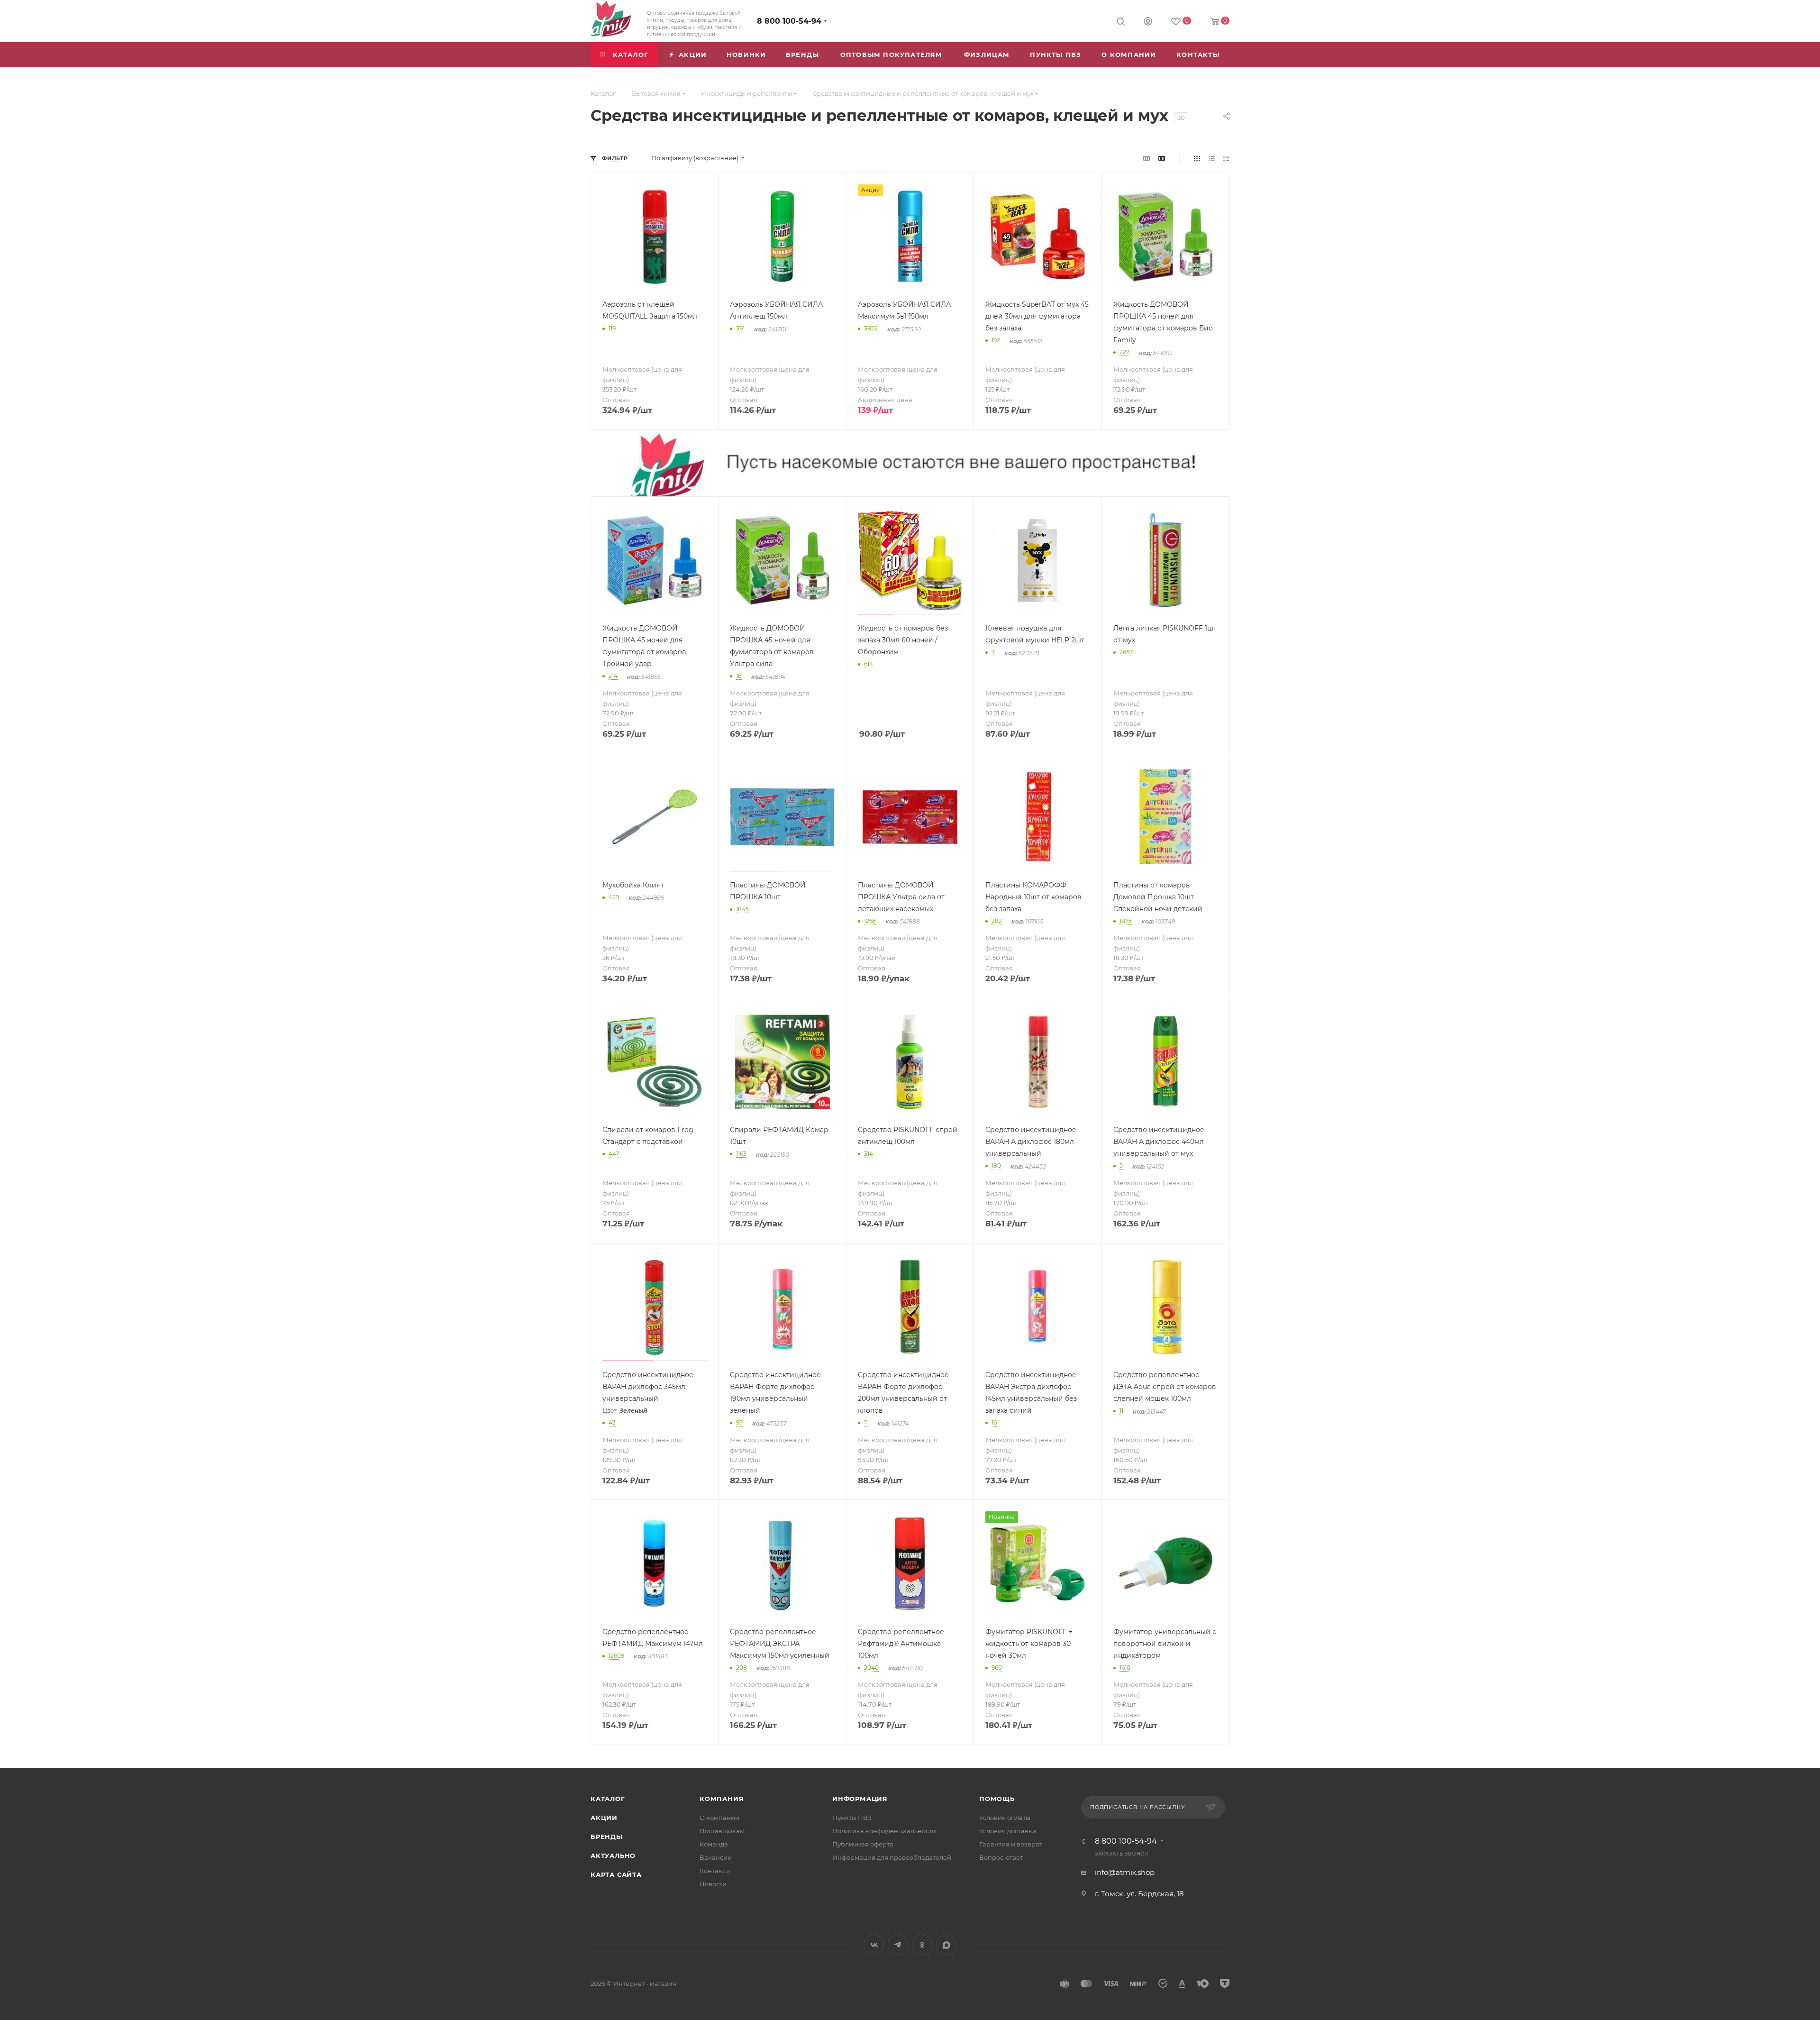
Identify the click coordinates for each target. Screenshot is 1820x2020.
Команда (714, 1844)
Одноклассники (922, 1945)
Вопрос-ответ (1001, 1857)
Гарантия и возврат (1011, 1844)
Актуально (613, 1855)
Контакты (715, 1871)
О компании (719, 1818)
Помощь (997, 1799)
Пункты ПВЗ (852, 1818)
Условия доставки (1008, 1831)
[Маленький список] (1147, 158)
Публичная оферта (863, 1844)
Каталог (608, 1799)
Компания (722, 1799)
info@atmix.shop (1125, 1872)
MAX (946, 1945)
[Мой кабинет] (1148, 23)
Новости (713, 1884)
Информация (860, 1799)
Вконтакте (874, 1945)
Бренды (607, 1837)
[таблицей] (1226, 158)
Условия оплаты (1005, 1818)
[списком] (1212, 158)
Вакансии (716, 1857)
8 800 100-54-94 (789, 21)
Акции (604, 1818)
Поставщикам (722, 1831)
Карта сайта (616, 1874)
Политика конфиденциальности (884, 1831)
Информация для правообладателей (892, 1857)
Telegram (898, 1945)
